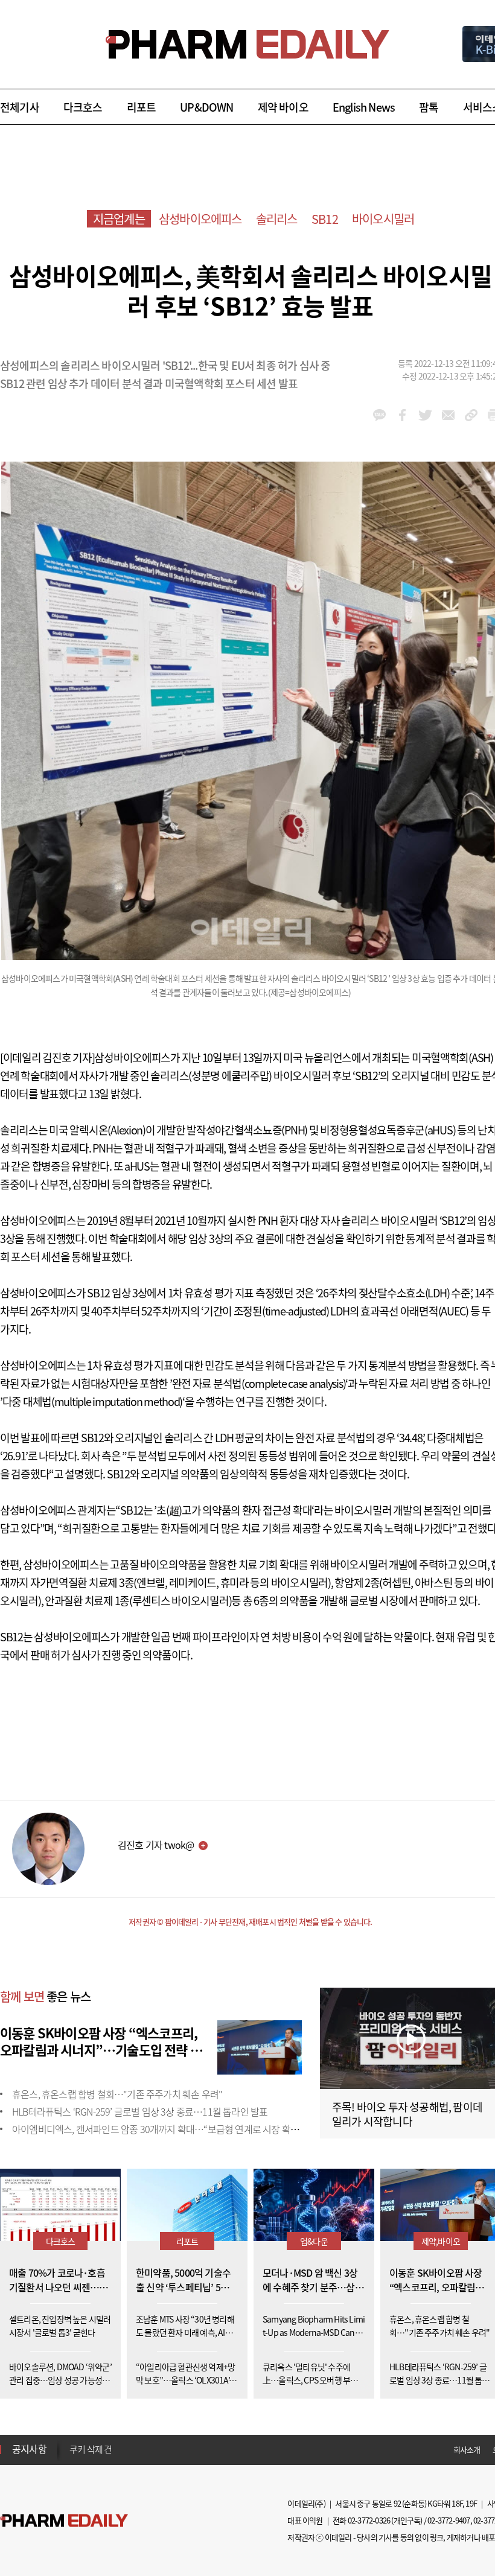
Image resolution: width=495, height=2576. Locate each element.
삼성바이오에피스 (200, 219)
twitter (425, 415)
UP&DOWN (206, 107)
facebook (402, 415)
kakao (379, 415)
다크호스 (83, 107)
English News (364, 107)
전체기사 (20, 107)
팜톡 (429, 107)
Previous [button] (73, 2442)
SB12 (325, 219)
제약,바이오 (441, 2241)
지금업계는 (119, 219)
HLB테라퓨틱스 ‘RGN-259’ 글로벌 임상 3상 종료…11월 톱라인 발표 (140, 2111)
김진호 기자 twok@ (156, 1845)
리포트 (142, 107)
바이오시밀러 (383, 219)
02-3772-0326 (369, 2520)
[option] (164, 2449)
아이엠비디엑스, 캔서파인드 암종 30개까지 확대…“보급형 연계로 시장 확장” (157, 2129)
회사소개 (467, 2450)
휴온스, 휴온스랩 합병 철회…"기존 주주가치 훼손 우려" (117, 2094)
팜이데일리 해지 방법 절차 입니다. (129, 2449)
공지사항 (29, 2449)
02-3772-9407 (449, 2520)
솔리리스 (277, 219)
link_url (471, 415)
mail (448, 415)
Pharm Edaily (64, 2521)
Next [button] (73, 2457)
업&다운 (314, 2241)
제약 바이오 (283, 107)
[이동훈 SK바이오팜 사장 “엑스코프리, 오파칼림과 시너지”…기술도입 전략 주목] (260, 2046)
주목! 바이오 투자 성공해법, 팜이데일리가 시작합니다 (407, 2114)
